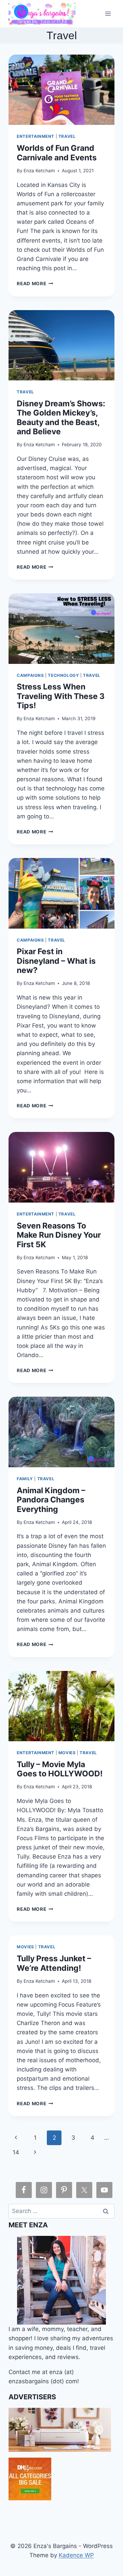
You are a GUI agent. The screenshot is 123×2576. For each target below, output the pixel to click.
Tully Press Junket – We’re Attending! (54, 1963)
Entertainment (36, 136)
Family (25, 1479)
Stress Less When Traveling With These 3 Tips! (61, 696)
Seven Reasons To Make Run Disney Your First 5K (59, 1235)
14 (16, 2152)
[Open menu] (108, 13)
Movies (67, 1753)
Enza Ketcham (39, 171)
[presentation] (61, 90)
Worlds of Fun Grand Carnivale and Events (57, 153)
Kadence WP (76, 2555)
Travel (67, 136)
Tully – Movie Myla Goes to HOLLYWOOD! (60, 1769)
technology (63, 675)
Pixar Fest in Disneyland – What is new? (56, 961)
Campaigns (30, 675)
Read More (35, 283)
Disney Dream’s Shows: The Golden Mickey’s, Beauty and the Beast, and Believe (61, 418)
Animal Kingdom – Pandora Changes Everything (51, 1500)
